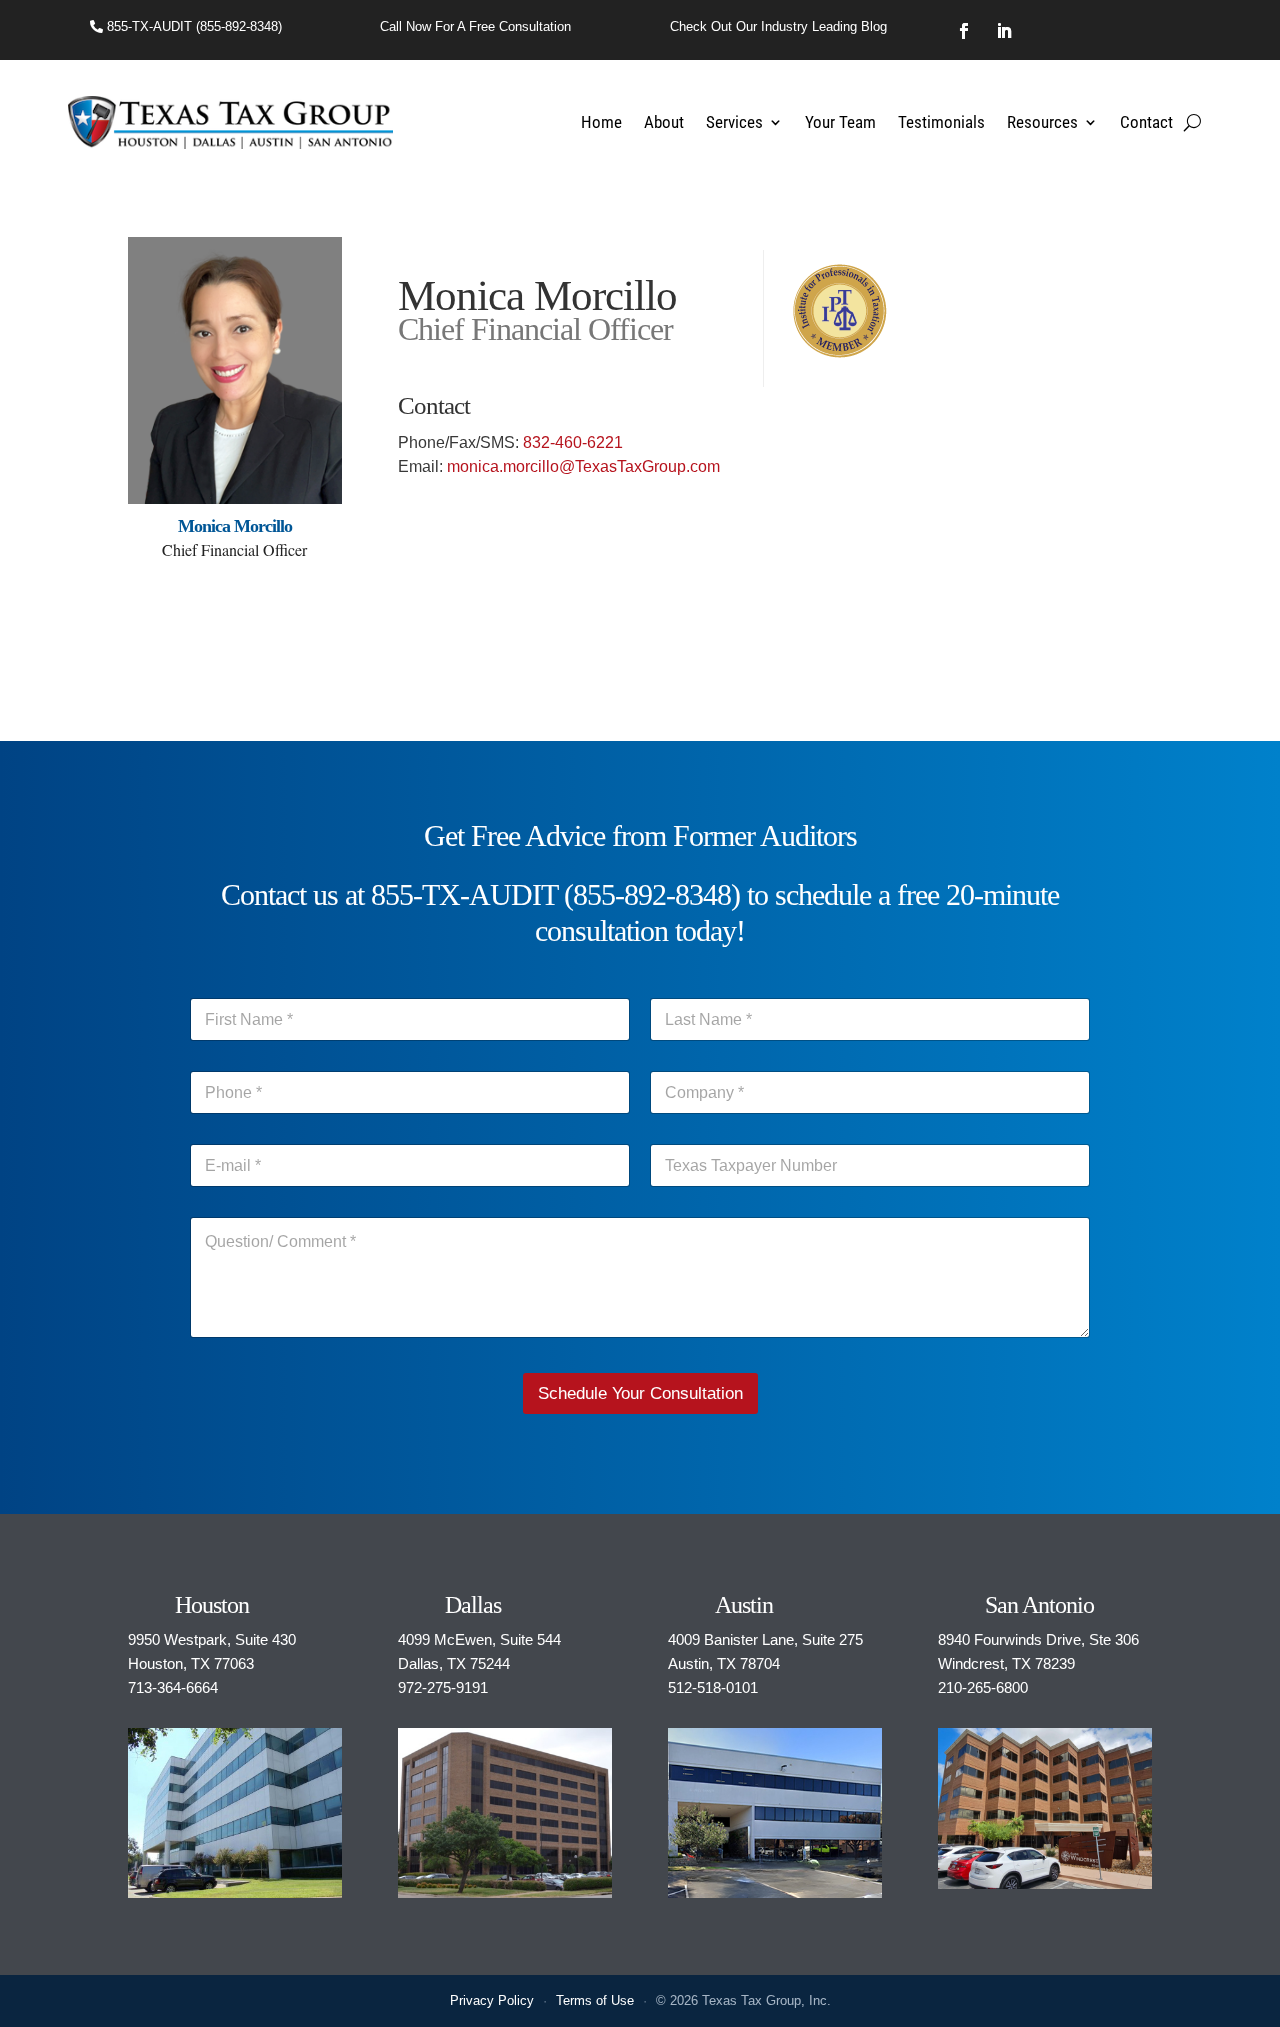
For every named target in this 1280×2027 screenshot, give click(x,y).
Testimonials (941, 122)
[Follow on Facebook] (964, 31)
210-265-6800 (983, 1687)
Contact (1146, 122)
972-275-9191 (443, 1687)
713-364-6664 (173, 1687)
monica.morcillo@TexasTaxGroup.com (583, 466)
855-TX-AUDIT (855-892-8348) (192, 26)
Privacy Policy (492, 2000)
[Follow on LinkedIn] (1004, 31)
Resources (1042, 122)
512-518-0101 (713, 1687)
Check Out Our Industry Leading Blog (778, 26)
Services (734, 122)
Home (601, 122)
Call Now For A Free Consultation (475, 26)
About (664, 122)
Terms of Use (595, 2000)
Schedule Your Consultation (640, 1393)
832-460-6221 (573, 442)
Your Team (840, 122)
